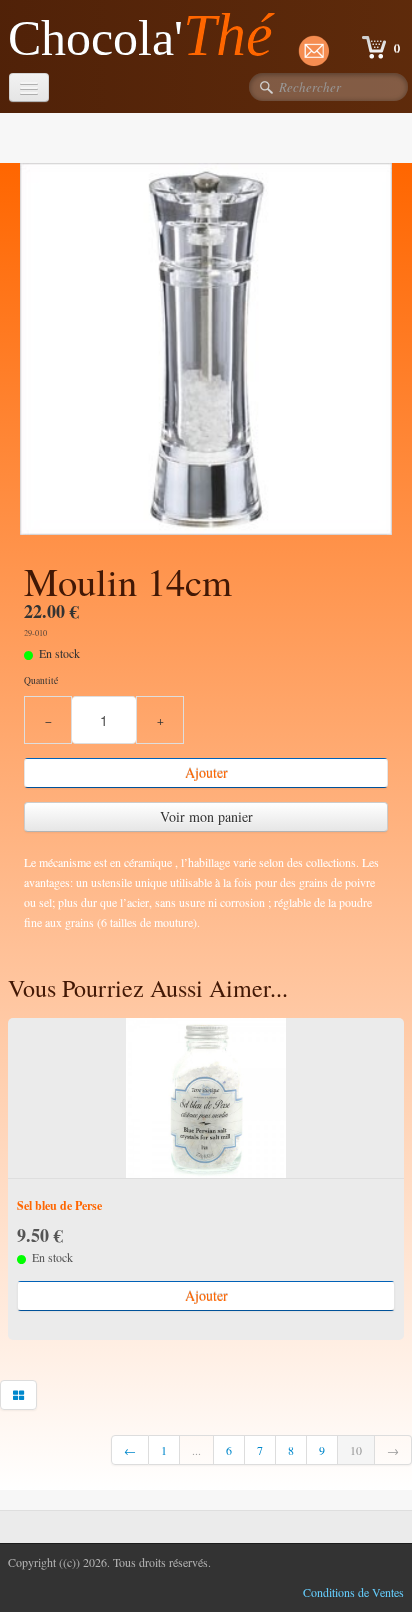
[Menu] (29, 87)
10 (356, 1450)
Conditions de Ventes (353, 1592)
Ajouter (206, 772)
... (196, 1450)
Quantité (41, 680)
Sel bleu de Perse (59, 1205)
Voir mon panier (206, 816)
